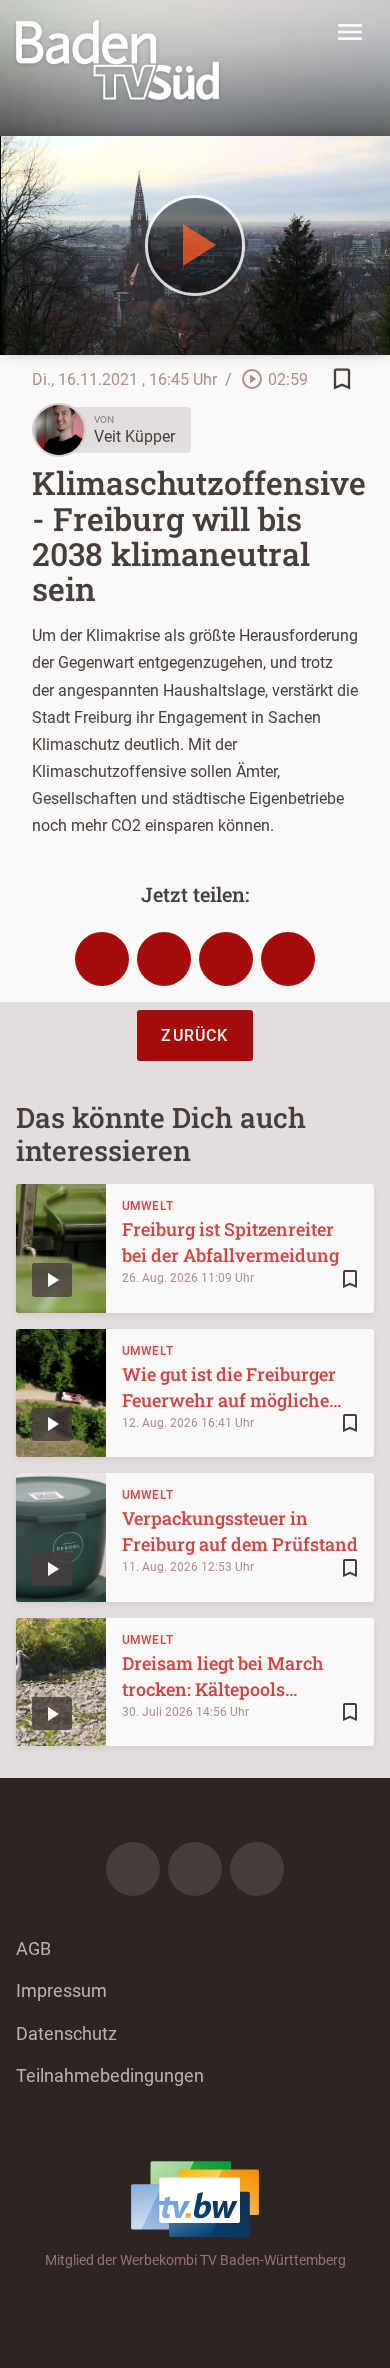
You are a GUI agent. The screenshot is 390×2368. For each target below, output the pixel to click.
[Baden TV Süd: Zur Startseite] (117, 60)
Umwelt (148, 1206)
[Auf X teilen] (164, 959)
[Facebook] (133, 1869)
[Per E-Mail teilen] (288, 959)
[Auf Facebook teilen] (102, 959)
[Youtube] (257, 1869)
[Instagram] (195, 1869)
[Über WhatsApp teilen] (226, 959)
